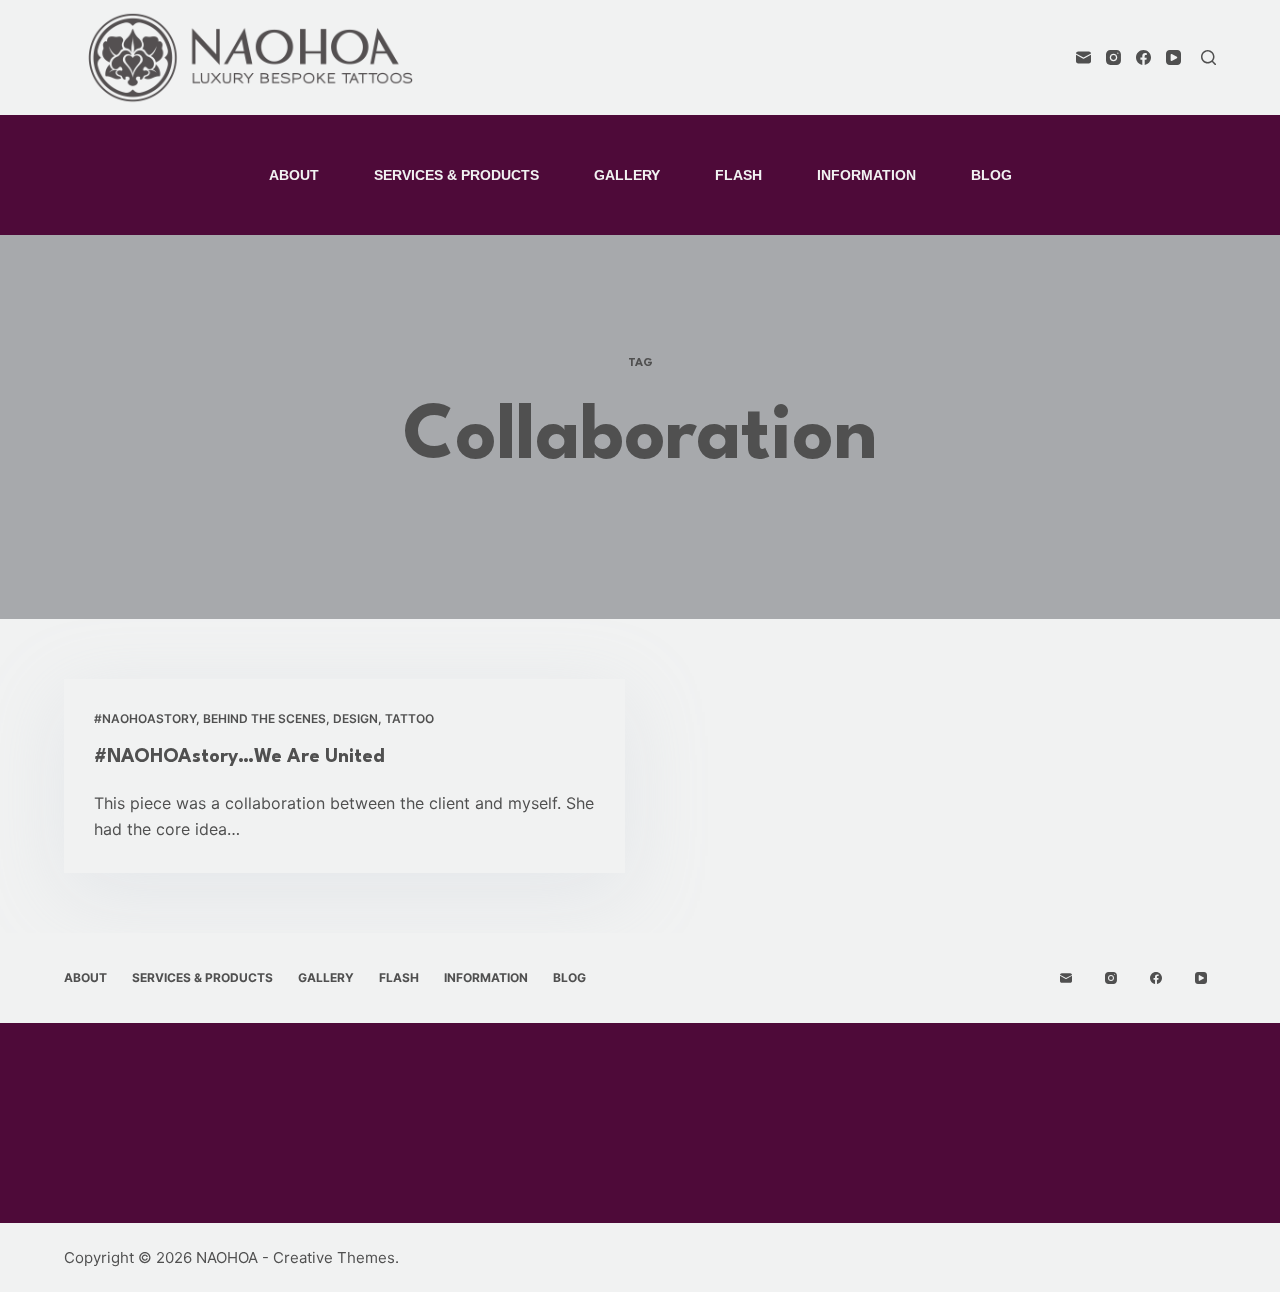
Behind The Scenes (264, 718)
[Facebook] (1143, 57)
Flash (738, 175)
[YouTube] (1173, 57)
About (294, 175)
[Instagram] (1113, 57)
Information (866, 175)
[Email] (1083, 57)
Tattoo (409, 718)
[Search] (1208, 57)
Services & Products (456, 175)
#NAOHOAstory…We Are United (239, 757)
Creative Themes (334, 1257)
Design (355, 718)
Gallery (627, 175)
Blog (991, 175)
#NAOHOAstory (145, 718)
